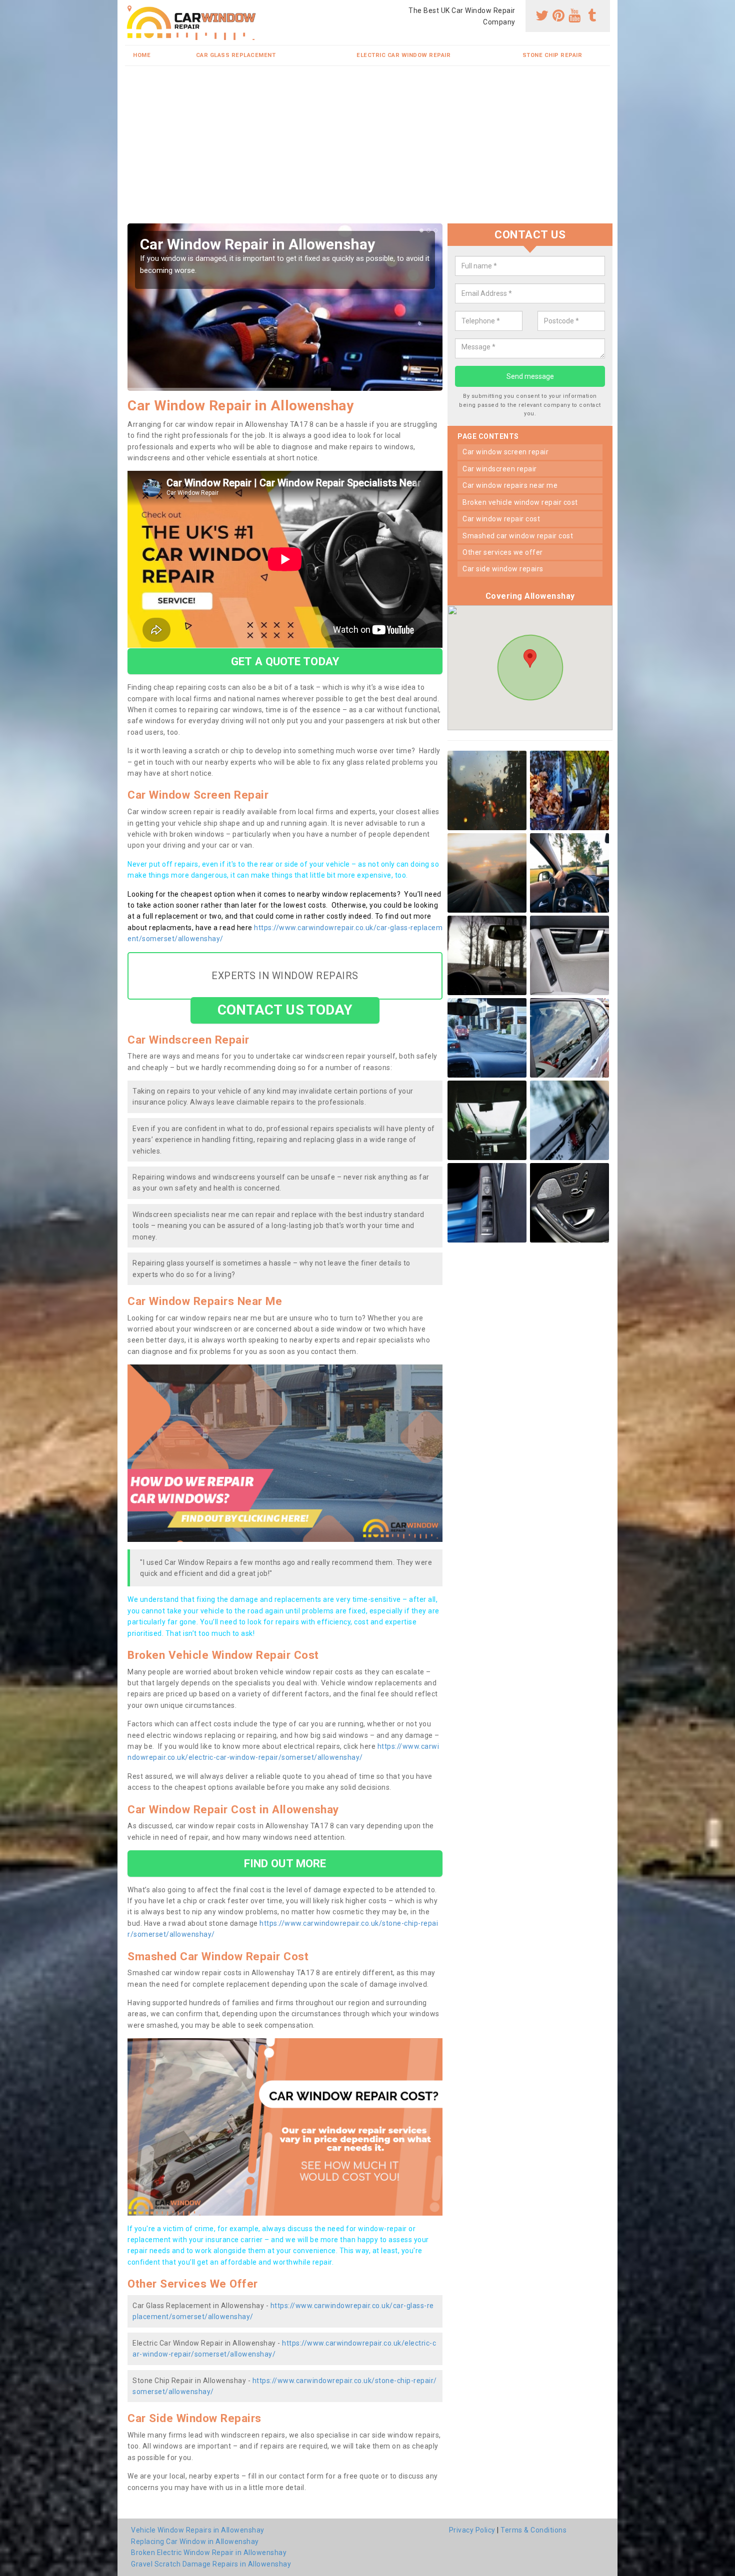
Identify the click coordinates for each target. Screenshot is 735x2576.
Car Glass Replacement (236, 55)
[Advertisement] (367, 148)
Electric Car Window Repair (403, 55)
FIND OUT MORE (285, 1863)
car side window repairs (503, 569)
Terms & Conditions (533, 2530)
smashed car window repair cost (518, 536)
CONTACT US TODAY (285, 1010)
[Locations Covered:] (130, 8)
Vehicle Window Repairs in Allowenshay (198, 2530)
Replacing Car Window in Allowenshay (195, 2542)
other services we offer (503, 552)
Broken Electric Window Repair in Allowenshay (209, 2553)
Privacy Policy (472, 2530)
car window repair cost (501, 519)
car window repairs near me (510, 485)
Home (142, 55)
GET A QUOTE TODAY (285, 661)
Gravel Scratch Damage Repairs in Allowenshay (211, 2564)
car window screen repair (505, 452)
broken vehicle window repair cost (520, 502)
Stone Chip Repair (552, 55)
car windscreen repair (500, 469)
